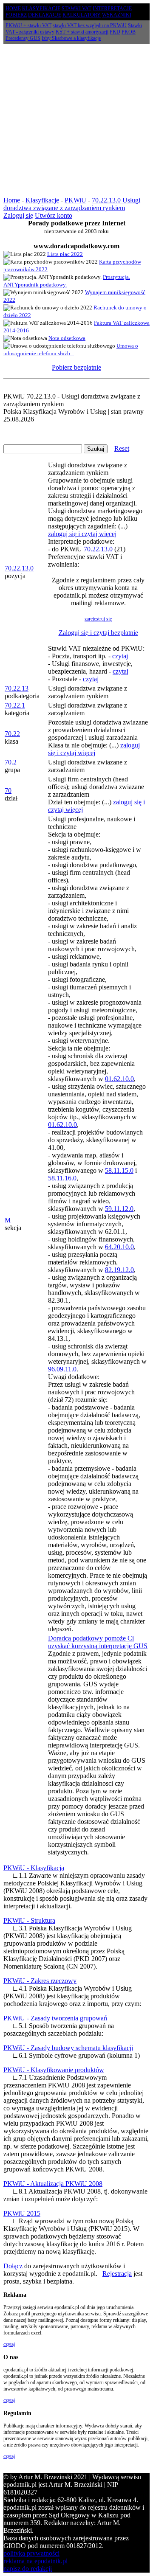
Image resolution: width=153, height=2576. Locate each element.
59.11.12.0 (119, 1209)
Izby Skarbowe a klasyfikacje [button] (71, 38)
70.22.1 (15, 705)
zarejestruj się (98, 619)
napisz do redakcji (28, 2569)
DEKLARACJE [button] (45, 15)
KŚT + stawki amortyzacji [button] (82, 32)
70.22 (12, 734)
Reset (122, 448)
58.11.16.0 (62, 1178)
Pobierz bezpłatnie (76, 367)
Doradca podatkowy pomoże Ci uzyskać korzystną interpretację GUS (98, 1642)
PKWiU (75, 200)
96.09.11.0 (62, 1369)
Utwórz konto (54, 215)
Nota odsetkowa (67, 338)
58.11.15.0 (119, 1170)
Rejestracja (117, 2274)
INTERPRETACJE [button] (112, 8)
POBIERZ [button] (16, 15)
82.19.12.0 (119, 1270)
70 (8, 791)
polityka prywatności (31, 2553)
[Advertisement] (76, 120)
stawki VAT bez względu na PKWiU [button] (90, 25)
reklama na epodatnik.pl (35, 2561)
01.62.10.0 (119, 1079)
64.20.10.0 (119, 1247)
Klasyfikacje (42, 200)
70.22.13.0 (19, 568)
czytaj (120, 656)
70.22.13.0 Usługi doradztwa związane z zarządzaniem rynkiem (72, 204)
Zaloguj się (18, 215)
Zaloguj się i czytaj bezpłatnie (98, 633)
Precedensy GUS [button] (23, 38)
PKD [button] (115, 32)
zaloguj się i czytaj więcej (82, 534)
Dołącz (13, 2266)
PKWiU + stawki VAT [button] (28, 25)
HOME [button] (13, 8)
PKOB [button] (129, 32)
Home (12, 200)
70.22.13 (17, 688)
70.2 (11, 762)
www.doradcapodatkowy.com (76, 246)
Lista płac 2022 (65, 254)
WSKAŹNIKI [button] (117, 15)
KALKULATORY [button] (82, 15)
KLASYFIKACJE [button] (41, 8)
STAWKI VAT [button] (76, 8)
